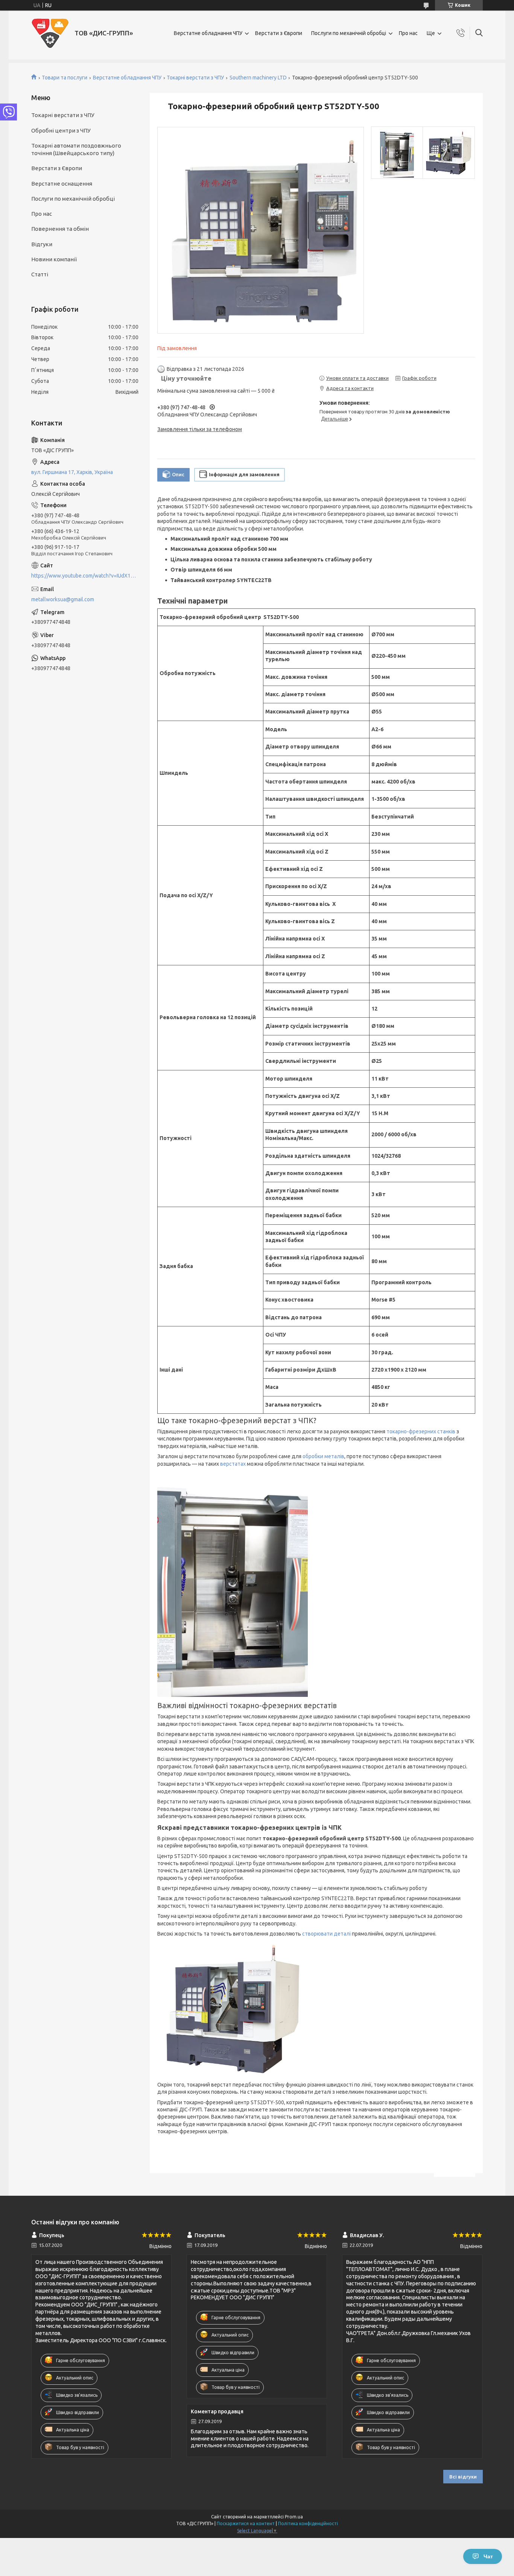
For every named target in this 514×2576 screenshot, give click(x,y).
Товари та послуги (65, 78)
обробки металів (323, 1456)
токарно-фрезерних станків (421, 1431)
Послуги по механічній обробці (349, 33)
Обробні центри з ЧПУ (61, 130)
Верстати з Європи (279, 33)
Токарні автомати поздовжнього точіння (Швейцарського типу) (76, 149)
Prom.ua (294, 2517)
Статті (40, 274)
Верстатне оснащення (62, 184)
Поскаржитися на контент (246, 2523)
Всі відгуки (463, 2477)
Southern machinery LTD (258, 78)
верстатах (233, 1464)
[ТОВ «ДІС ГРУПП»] (50, 33)
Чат (488, 2556)
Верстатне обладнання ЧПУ (208, 33)
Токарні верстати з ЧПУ (195, 78)
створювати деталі (327, 1934)
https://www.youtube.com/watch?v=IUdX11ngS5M (85, 576)
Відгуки (42, 244)
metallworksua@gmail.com (63, 599)
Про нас (408, 33)
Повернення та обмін (60, 229)
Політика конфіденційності (308, 2523)
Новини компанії (54, 259)
